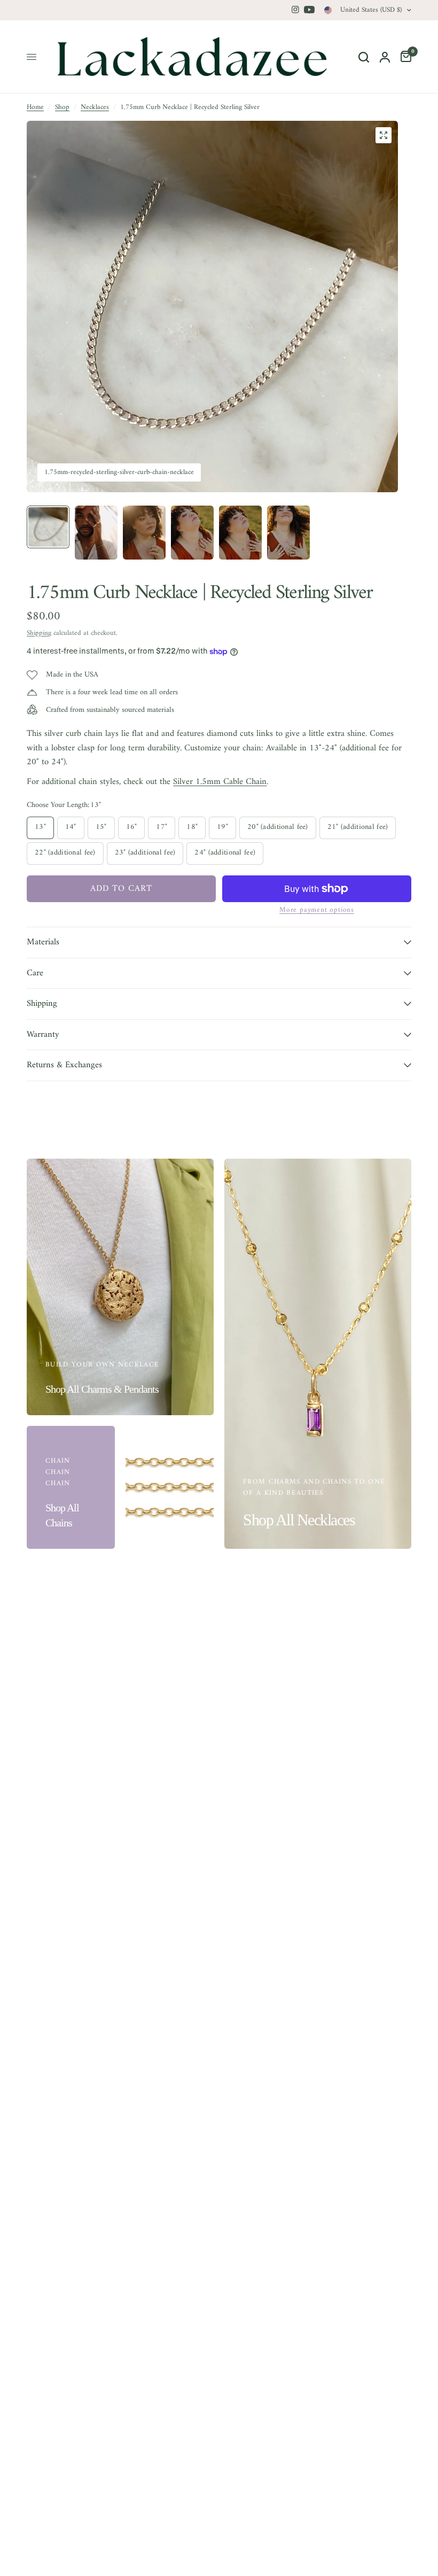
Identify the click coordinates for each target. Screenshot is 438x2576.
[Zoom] (384, 135)
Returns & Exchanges (64, 1065)
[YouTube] (309, 10)
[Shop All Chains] (71, 1487)
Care (35, 973)
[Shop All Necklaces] (318, 1354)
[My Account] (385, 57)
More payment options (317, 910)
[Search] (364, 57)
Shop (62, 107)
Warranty (43, 1034)
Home (35, 107)
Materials (43, 942)
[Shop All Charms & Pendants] (120, 1287)
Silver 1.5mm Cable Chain (220, 782)
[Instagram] (295, 10)
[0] (403, 57)
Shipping (39, 633)
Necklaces (95, 107)
